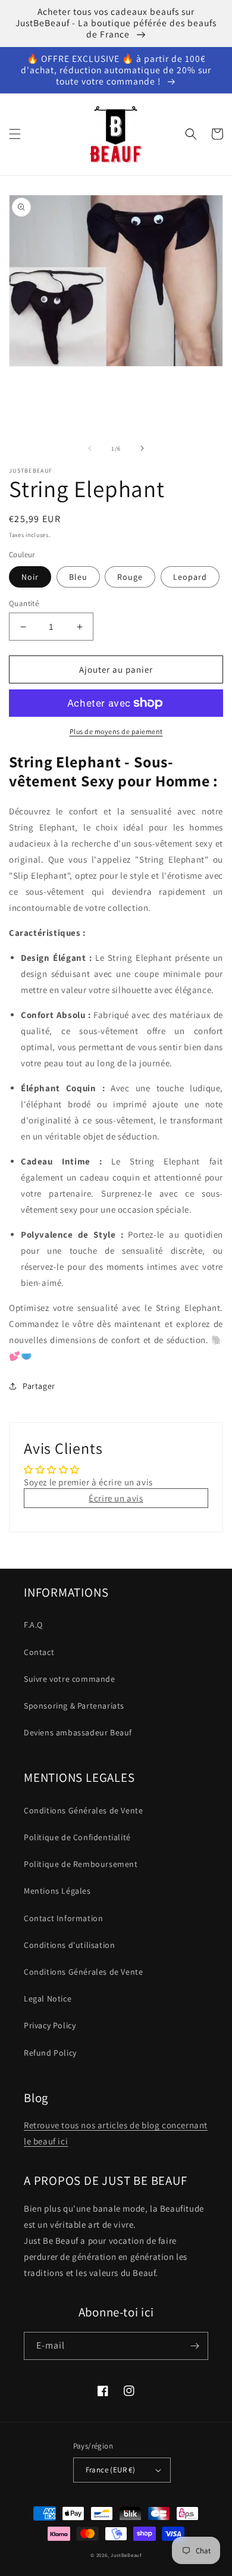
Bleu (78, 577)
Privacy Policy (50, 2025)
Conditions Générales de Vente (83, 1810)
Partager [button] (39, 1386)
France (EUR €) (111, 2470)
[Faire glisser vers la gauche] (90, 448)
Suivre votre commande (70, 1679)
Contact (39, 1652)
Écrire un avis (116, 1498)
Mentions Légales (57, 1891)
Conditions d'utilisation (69, 1945)
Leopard (190, 577)
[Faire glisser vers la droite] (142, 448)
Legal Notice (48, 1999)
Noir (30, 577)
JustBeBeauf (126, 2555)
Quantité (24, 603)
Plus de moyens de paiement (116, 731)
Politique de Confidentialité (77, 1837)
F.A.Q (33, 1625)
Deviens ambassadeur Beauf (78, 1732)
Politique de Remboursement (81, 1864)
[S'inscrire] (195, 2346)
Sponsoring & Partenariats (74, 1706)
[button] (15, 134)
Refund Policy (50, 2053)
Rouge (130, 577)
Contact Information (63, 1918)
